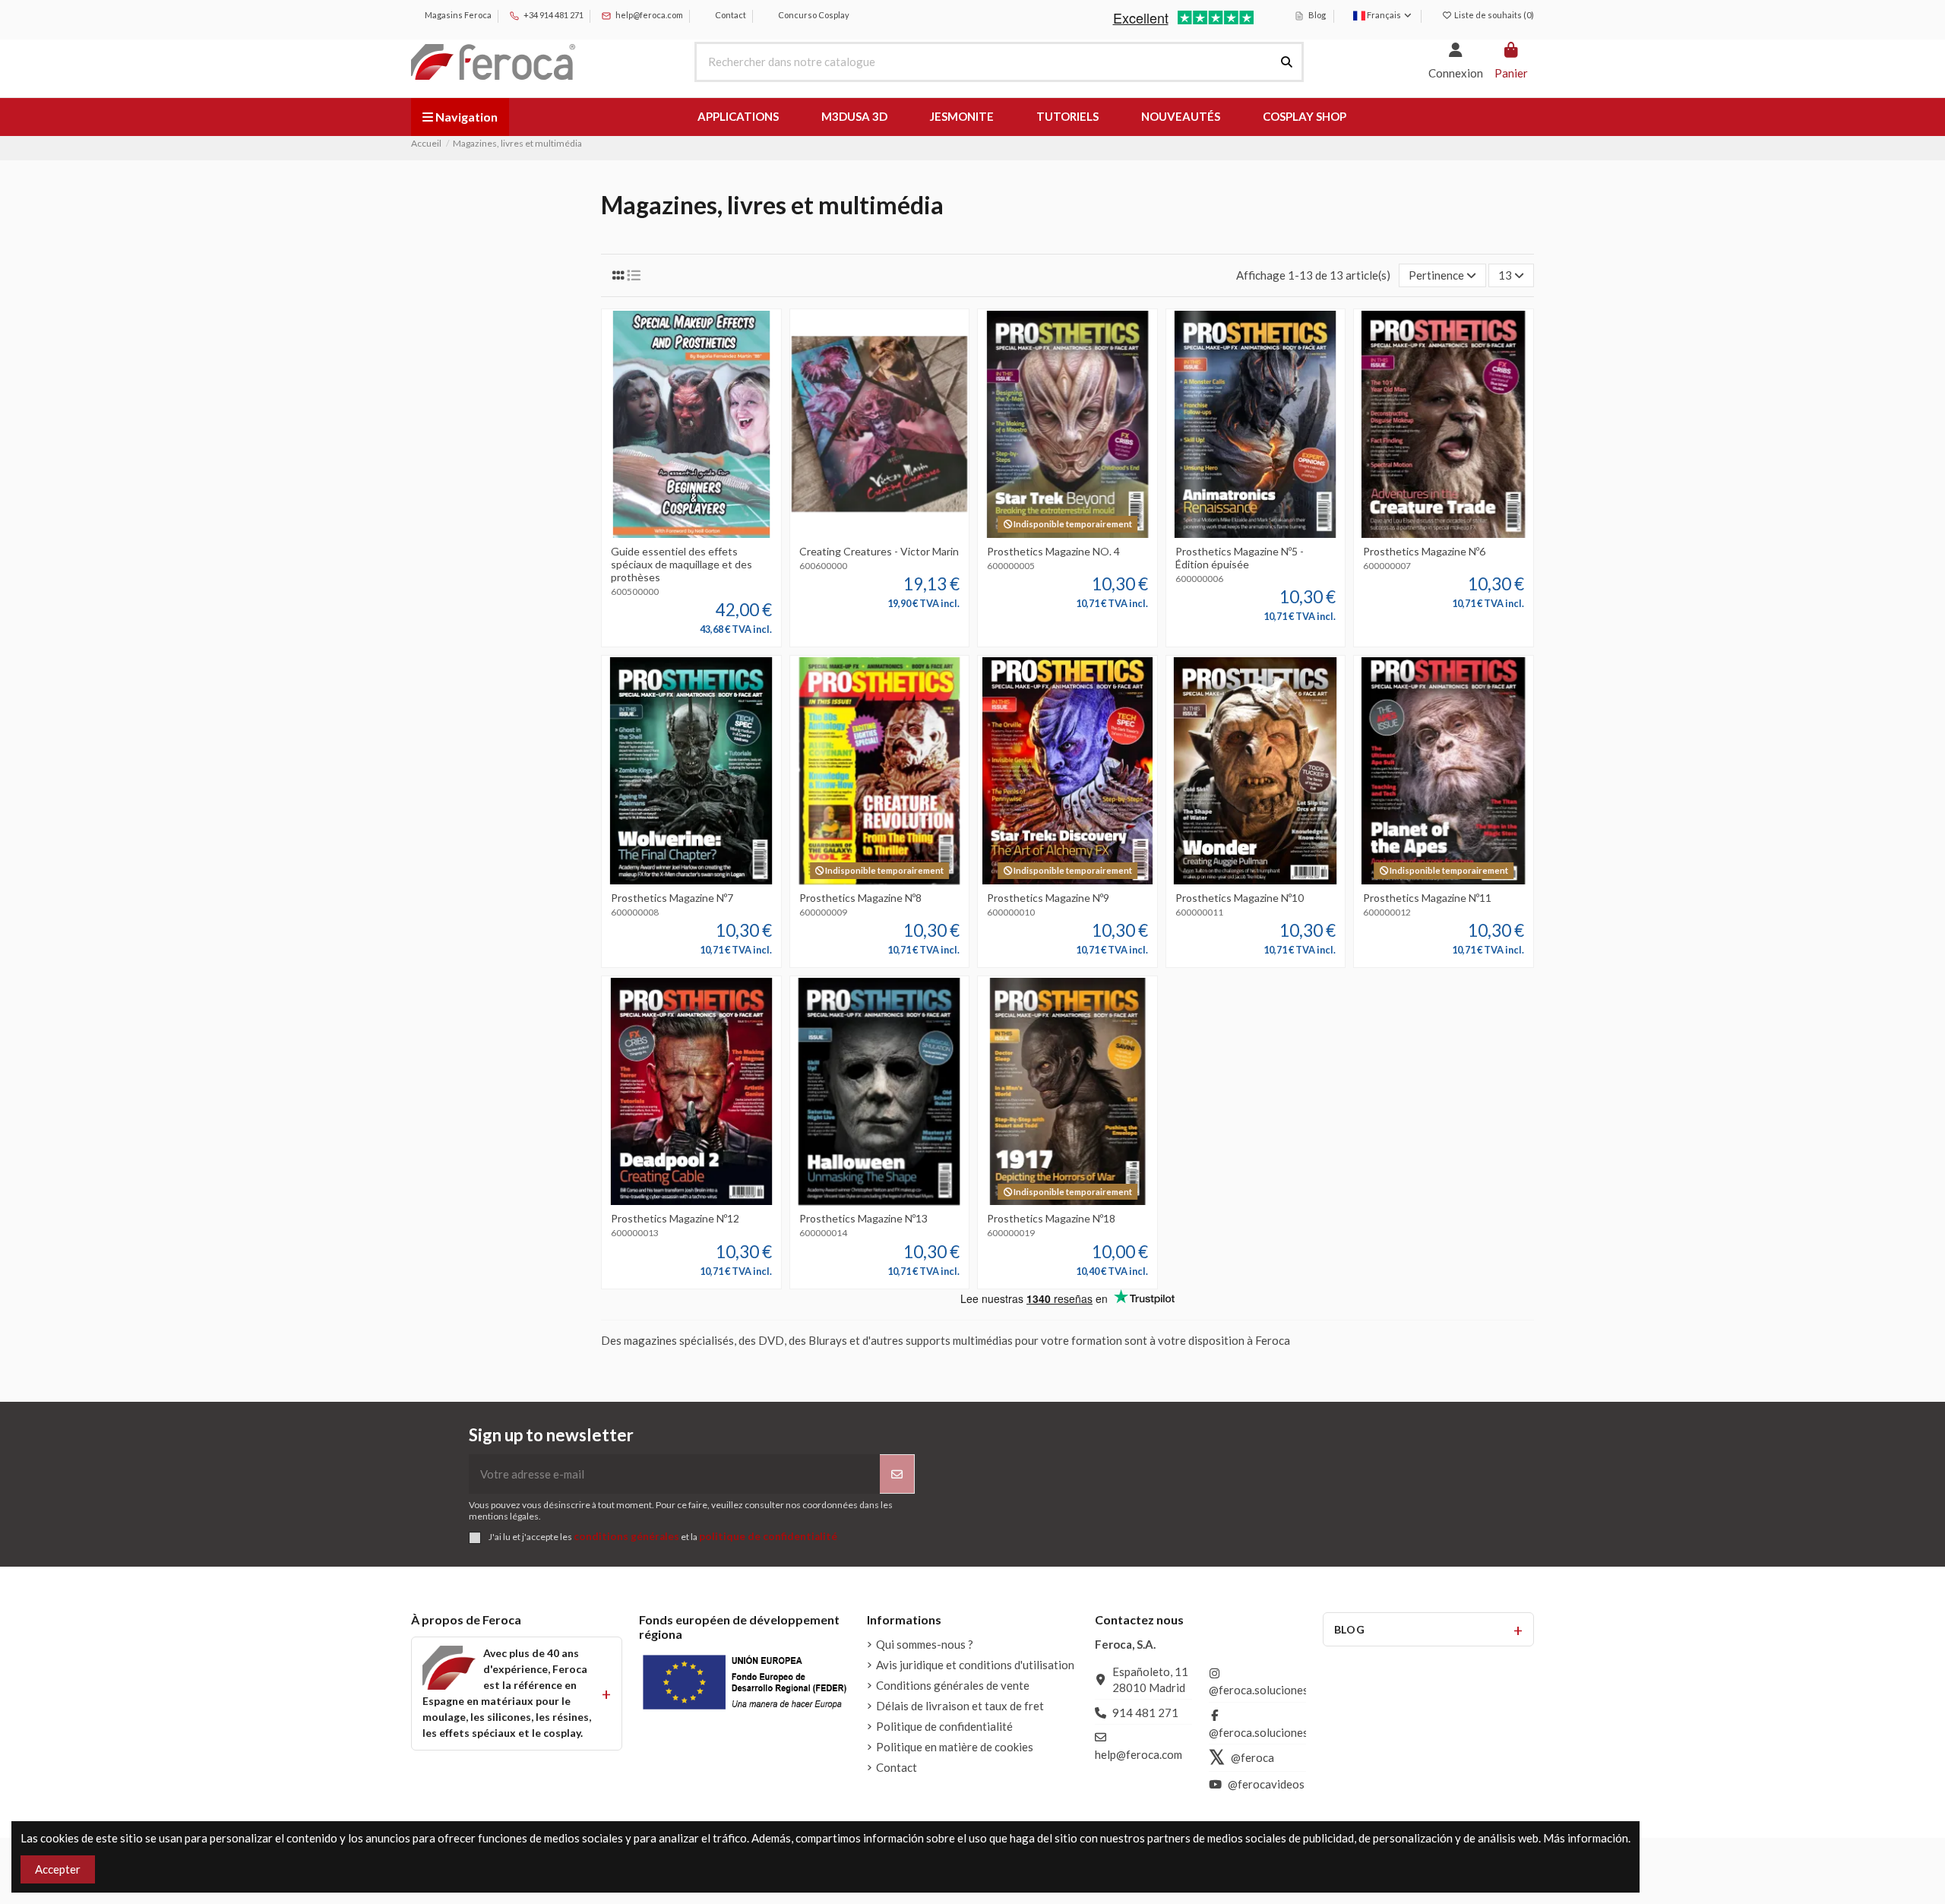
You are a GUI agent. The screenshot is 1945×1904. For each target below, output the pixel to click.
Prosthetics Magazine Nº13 (863, 1218)
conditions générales (626, 1536)
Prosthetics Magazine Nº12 (675, 1218)
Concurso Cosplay (813, 15)
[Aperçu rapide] (714, 533)
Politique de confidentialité (944, 1726)
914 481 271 (1145, 1713)
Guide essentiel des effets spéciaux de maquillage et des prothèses (682, 564)
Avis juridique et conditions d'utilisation (975, 1665)
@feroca (1252, 1757)
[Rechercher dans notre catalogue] (1287, 62)
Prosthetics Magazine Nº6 (1424, 551)
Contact (730, 15)
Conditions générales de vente (953, 1685)
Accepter (58, 1869)
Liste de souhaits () (1493, 15)
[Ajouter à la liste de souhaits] (668, 533)
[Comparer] (691, 533)
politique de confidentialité (768, 1536)
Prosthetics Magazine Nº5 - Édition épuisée (1240, 558)
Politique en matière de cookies (955, 1747)
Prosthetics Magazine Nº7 (672, 898)
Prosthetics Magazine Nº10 (1240, 898)
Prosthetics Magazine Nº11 (1427, 898)
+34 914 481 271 (553, 15)
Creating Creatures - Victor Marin (879, 551)
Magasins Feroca (457, 15)
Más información (1586, 1838)
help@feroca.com (649, 15)
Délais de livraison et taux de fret (960, 1706)
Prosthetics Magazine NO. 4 (1053, 551)
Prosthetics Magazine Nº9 (1048, 898)
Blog (1316, 15)
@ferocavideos (1266, 1784)
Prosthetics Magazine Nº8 (860, 898)
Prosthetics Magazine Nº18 (1051, 1218)
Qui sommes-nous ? (925, 1644)
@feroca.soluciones (1259, 1690)
